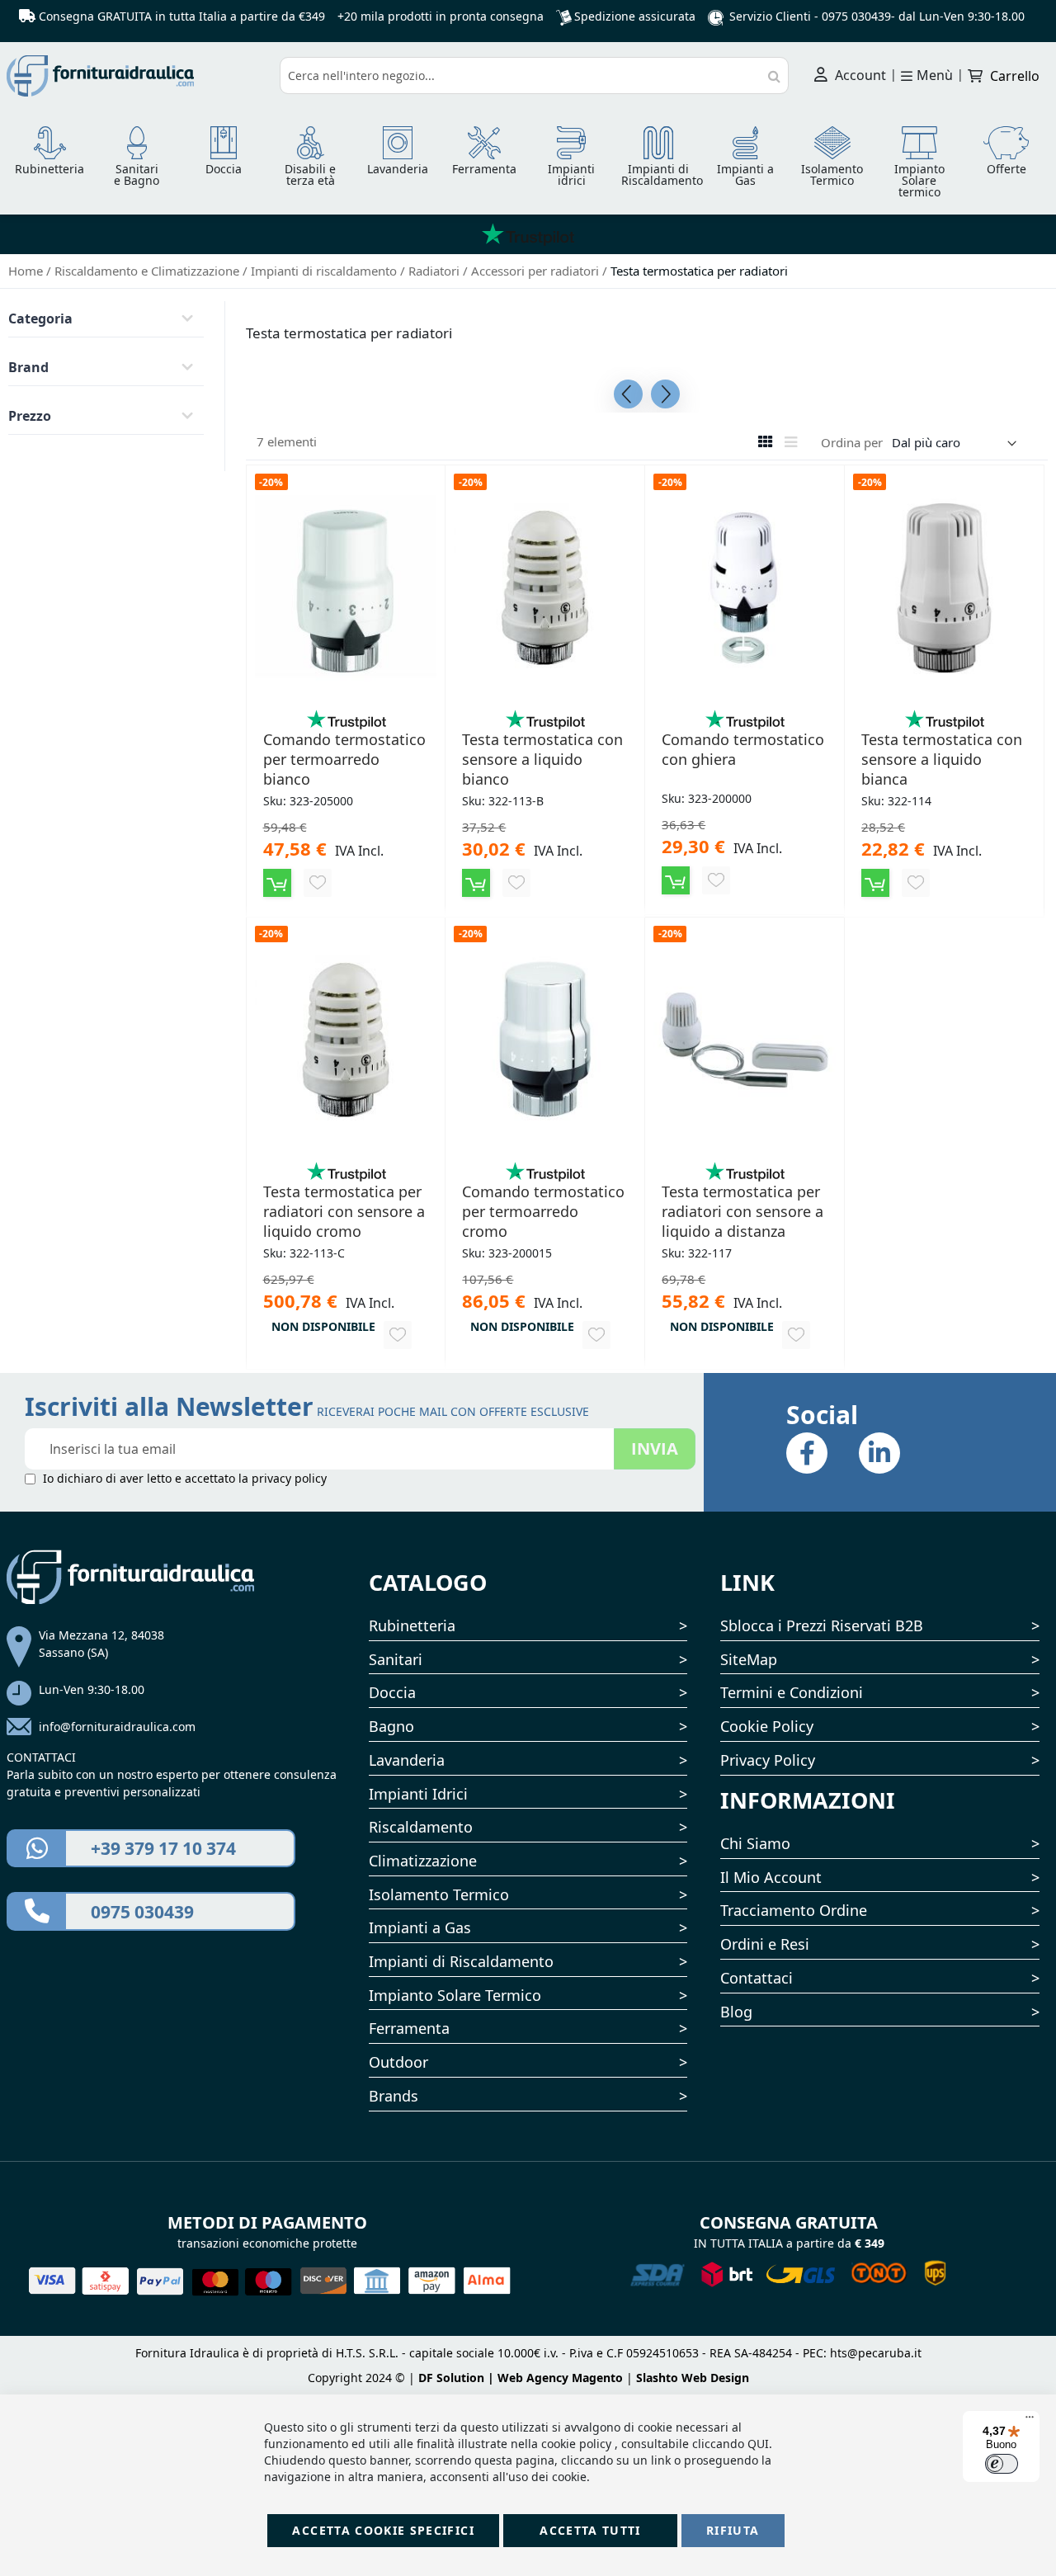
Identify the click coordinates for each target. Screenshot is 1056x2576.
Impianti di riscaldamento (325, 271)
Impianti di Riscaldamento (461, 1961)
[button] (318, 883)
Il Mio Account (771, 1877)
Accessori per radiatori (537, 271)
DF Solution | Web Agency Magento (521, 2378)
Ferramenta (409, 2028)
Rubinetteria (412, 1625)
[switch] (1002, 2464)
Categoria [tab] (40, 318)
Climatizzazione (423, 1861)
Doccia (392, 1692)
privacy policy (289, 1478)
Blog (736, 2012)
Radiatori (436, 271)
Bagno (391, 1726)
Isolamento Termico (439, 1894)
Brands (394, 2096)
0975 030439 (856, 16)
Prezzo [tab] (30, 416)
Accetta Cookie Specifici (383, 2530)
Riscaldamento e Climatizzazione (148, 271)
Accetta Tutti (590, 2530)
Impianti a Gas (420, 1927)
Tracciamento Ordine (794, 1910)
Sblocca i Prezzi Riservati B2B (822, 1625)
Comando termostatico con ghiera (743, 749)
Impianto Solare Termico (455, 1995)
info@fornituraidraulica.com (117, 1727)
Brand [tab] (28, 367)
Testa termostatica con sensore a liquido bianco (542, 759)
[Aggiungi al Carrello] (277, 883)
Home (27, 271)
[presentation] (628, 394)
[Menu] (1030, 2421)
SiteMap (749, 1659)
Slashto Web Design (693, 2378)
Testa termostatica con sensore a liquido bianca (942, 759)
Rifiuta (733, 2530)
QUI (758, 2444)
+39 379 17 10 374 (163, 1848)
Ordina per (852, 442)
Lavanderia (407, 1760)
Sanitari (396, 1659)
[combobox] (535, 75)
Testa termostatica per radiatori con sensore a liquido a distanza (742, 1211)
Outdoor (398, 2062)
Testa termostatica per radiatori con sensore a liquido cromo (344, 1211)
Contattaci (757, 1978)
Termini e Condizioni (792, 1692)
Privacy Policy (768, 1760)
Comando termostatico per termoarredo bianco (344, 759)
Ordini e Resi (765, 1944)
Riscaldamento (421, 1827)
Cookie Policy (767, 1726)
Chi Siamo (755, 1843)
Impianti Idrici (418, 1794)
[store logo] (137, 76)
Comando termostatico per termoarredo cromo (543, 1211)
